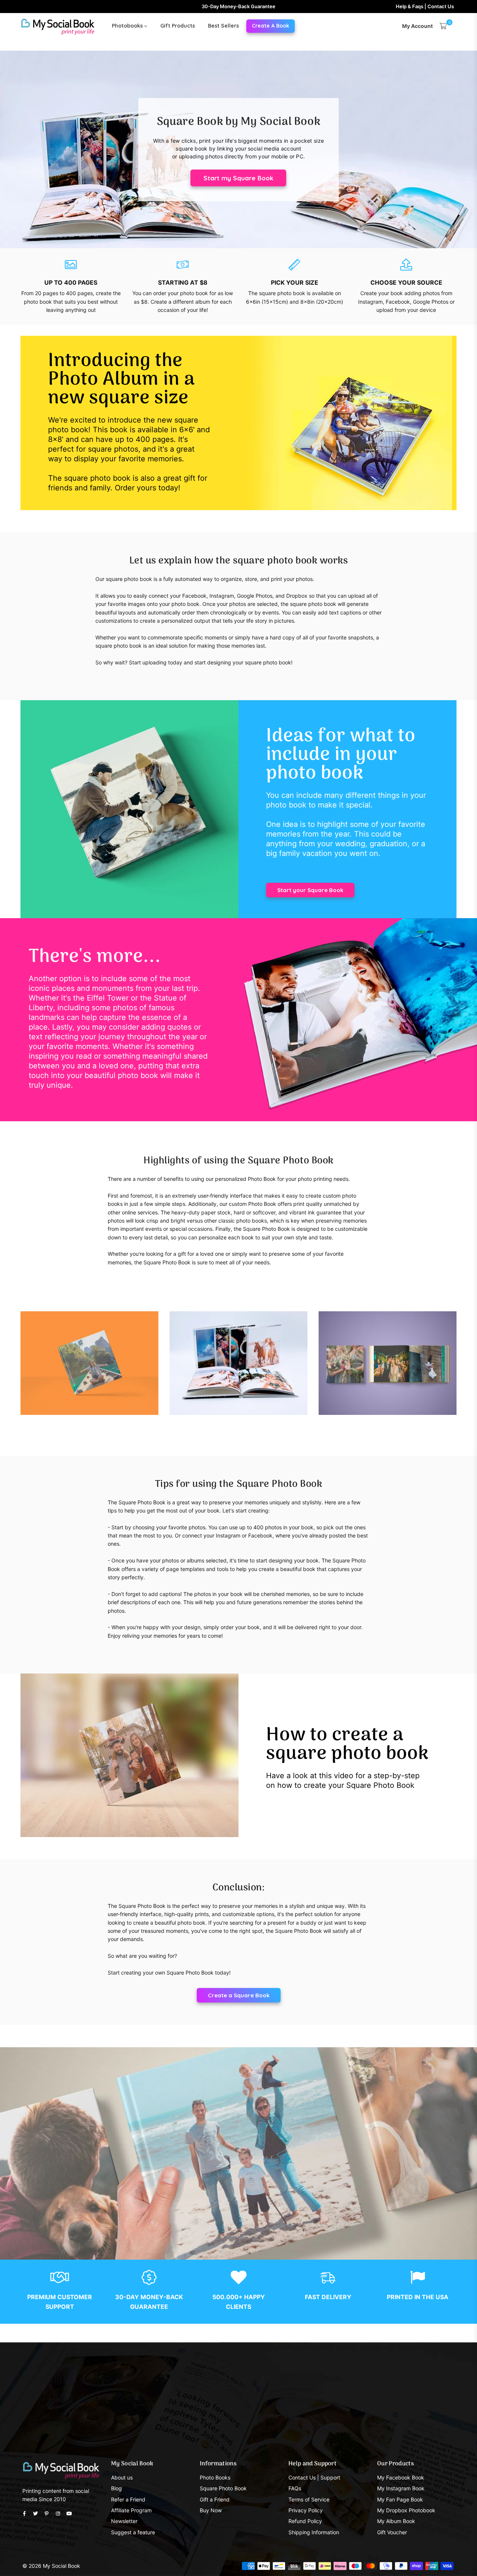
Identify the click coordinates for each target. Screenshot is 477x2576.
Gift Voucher (392, 2532)
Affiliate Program (131, 2510)
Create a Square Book (239, 1995)
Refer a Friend (128, 2499)
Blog (116, 2488)
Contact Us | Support (314, 2477)
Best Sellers (223, 26)
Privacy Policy (306, 2510)
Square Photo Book (223, 2488)
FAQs (295, 2488)
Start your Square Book (310, 890)
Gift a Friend (215, 2499)
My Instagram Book (401, 2488)
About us (122, 2477)
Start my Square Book (238, 178)
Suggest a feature (133, 2532)
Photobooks (128, 26)
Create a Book (271, 26)
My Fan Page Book (400, 2499)
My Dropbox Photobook (406, 2510)
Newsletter (124, 2521)
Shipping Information (314, 2532)
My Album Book (396, 2521)
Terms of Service (309, 2499)
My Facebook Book (401, 2477)
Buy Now (211, 2510)
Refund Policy (305, 2521)
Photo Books (215, 2477)
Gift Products (178, 26)
